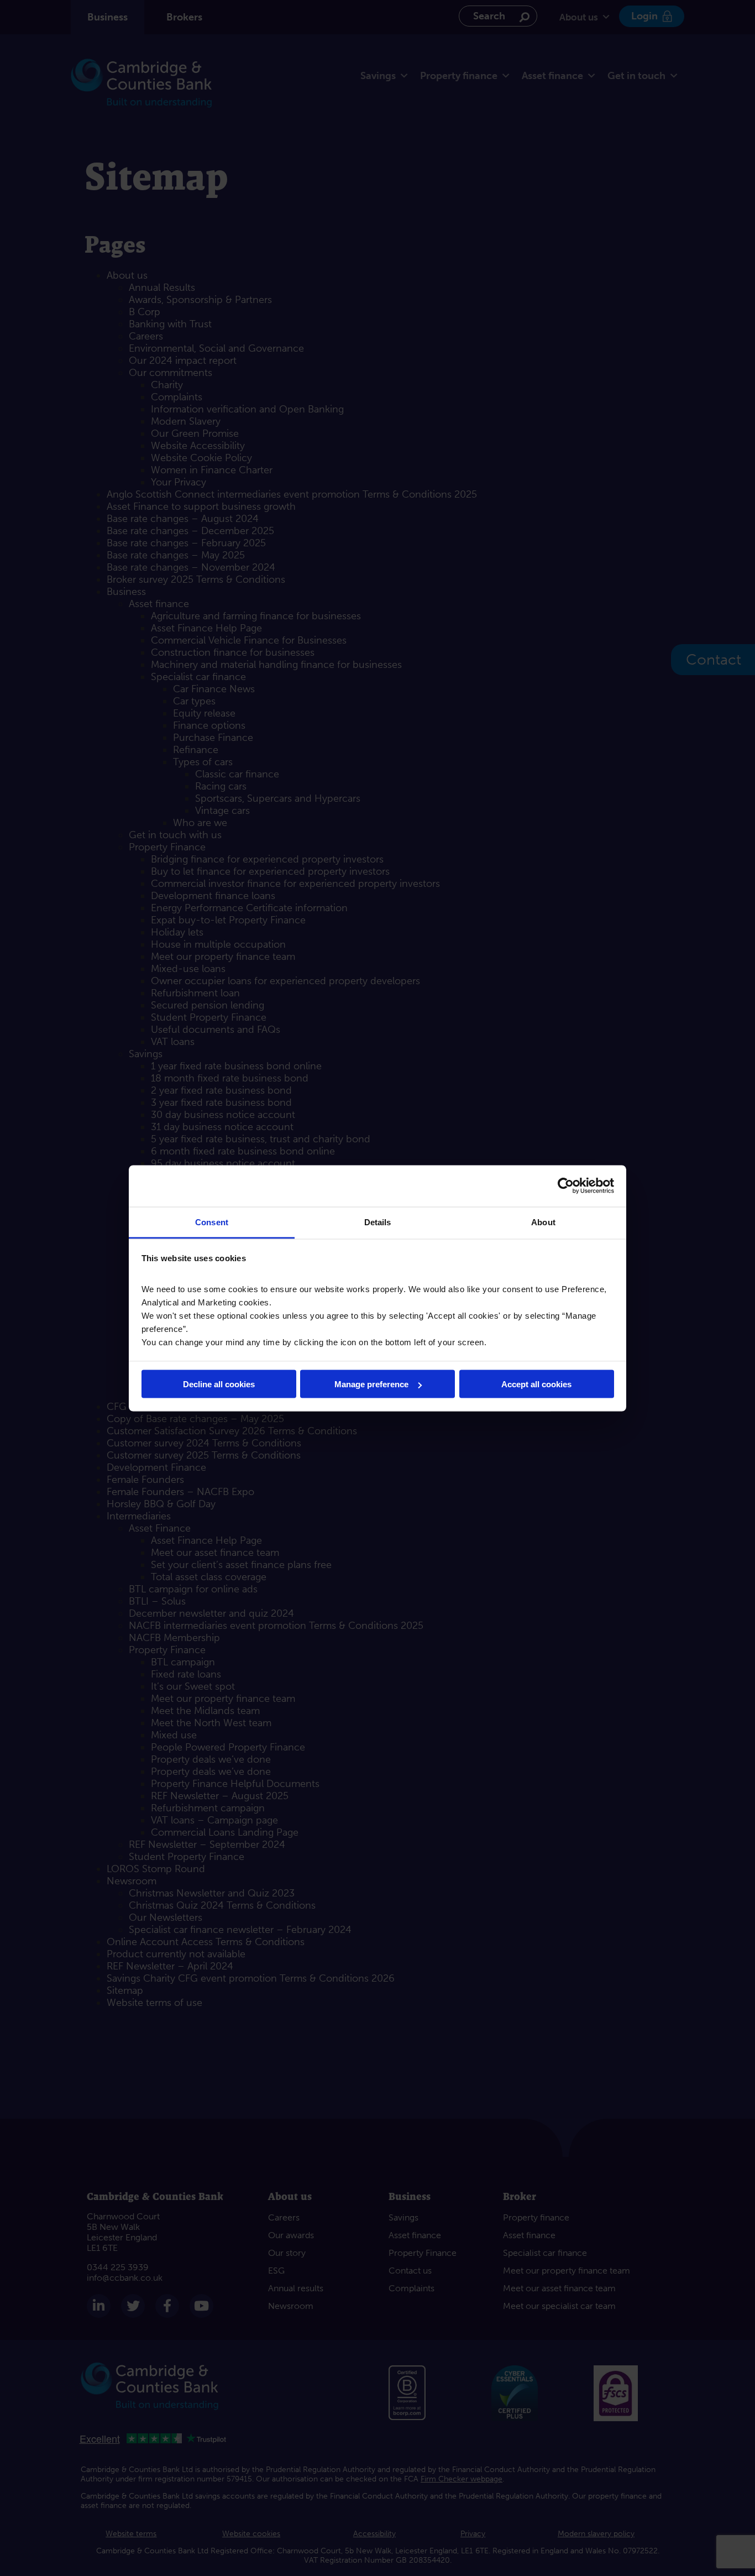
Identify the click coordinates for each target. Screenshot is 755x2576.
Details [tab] (378, 1222)
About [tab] (543, 1222)
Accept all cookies (536, 1384)
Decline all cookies (219, 1384)
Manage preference (371, 1384)
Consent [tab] (212, 1222)
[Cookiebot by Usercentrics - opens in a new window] (566, 1186)
